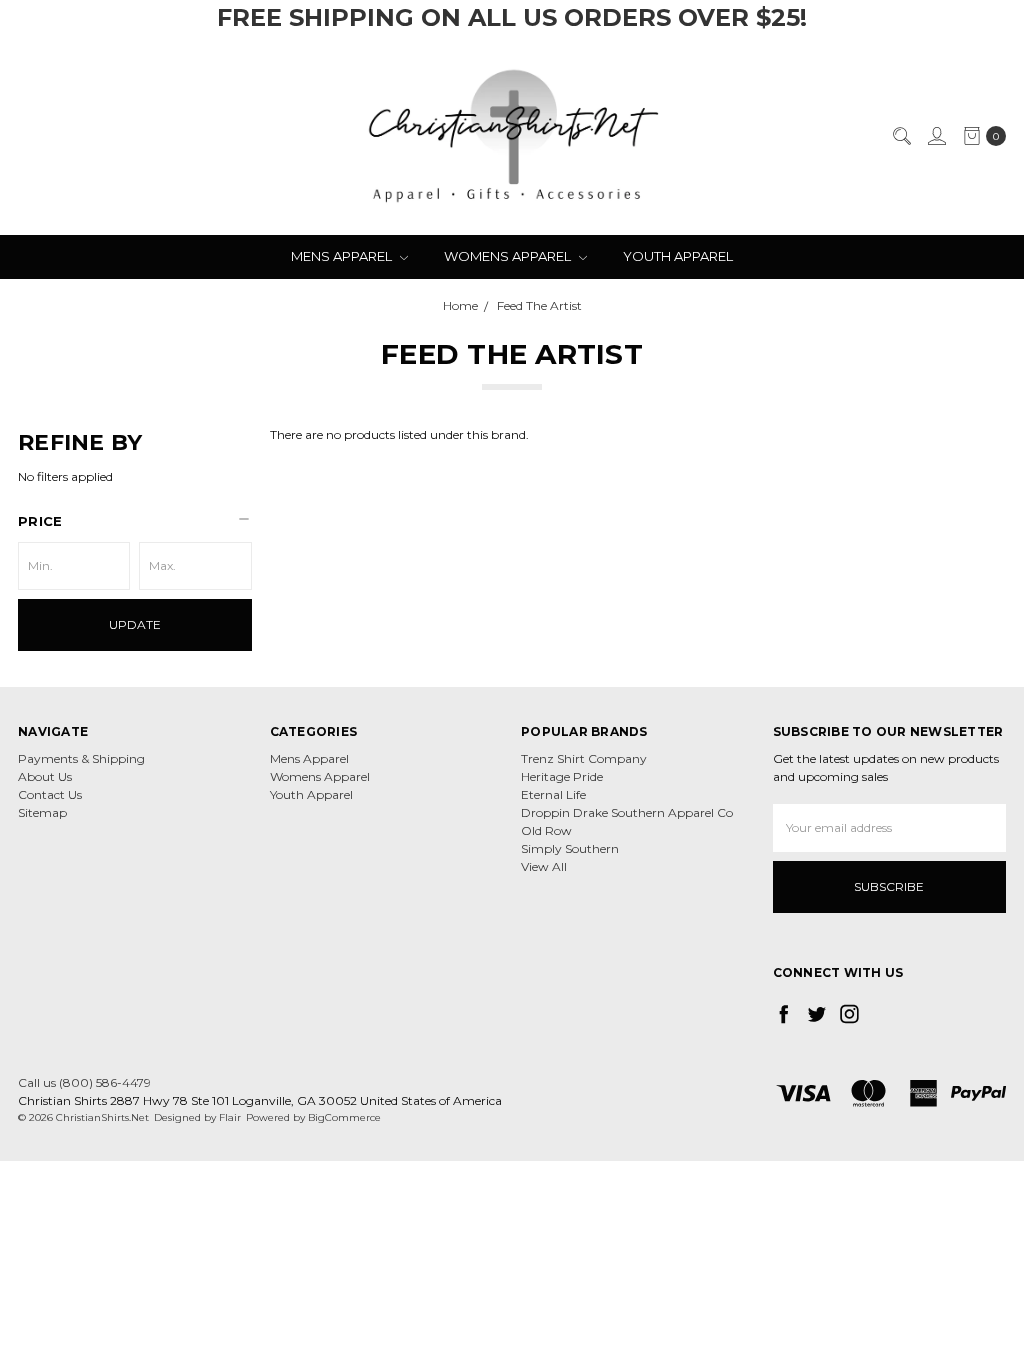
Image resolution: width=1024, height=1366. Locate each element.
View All (544, 866)
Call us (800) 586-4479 (84, 1082)
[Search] (901, 136)
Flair (230, 1117)
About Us (45, 776)
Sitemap (42, 812)
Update (135, 624)
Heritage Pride (562, 776)
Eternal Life (553, 794)
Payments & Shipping (81, 758)
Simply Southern (570, 848)
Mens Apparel (343, 256)
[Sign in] (936, 136)
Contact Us (50, 794)
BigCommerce (344, 1117)
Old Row (546, 830)
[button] (135, 521)
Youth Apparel (678, 256)
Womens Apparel (509, 256)
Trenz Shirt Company (584, 758)
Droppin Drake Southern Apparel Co (627, 812)
